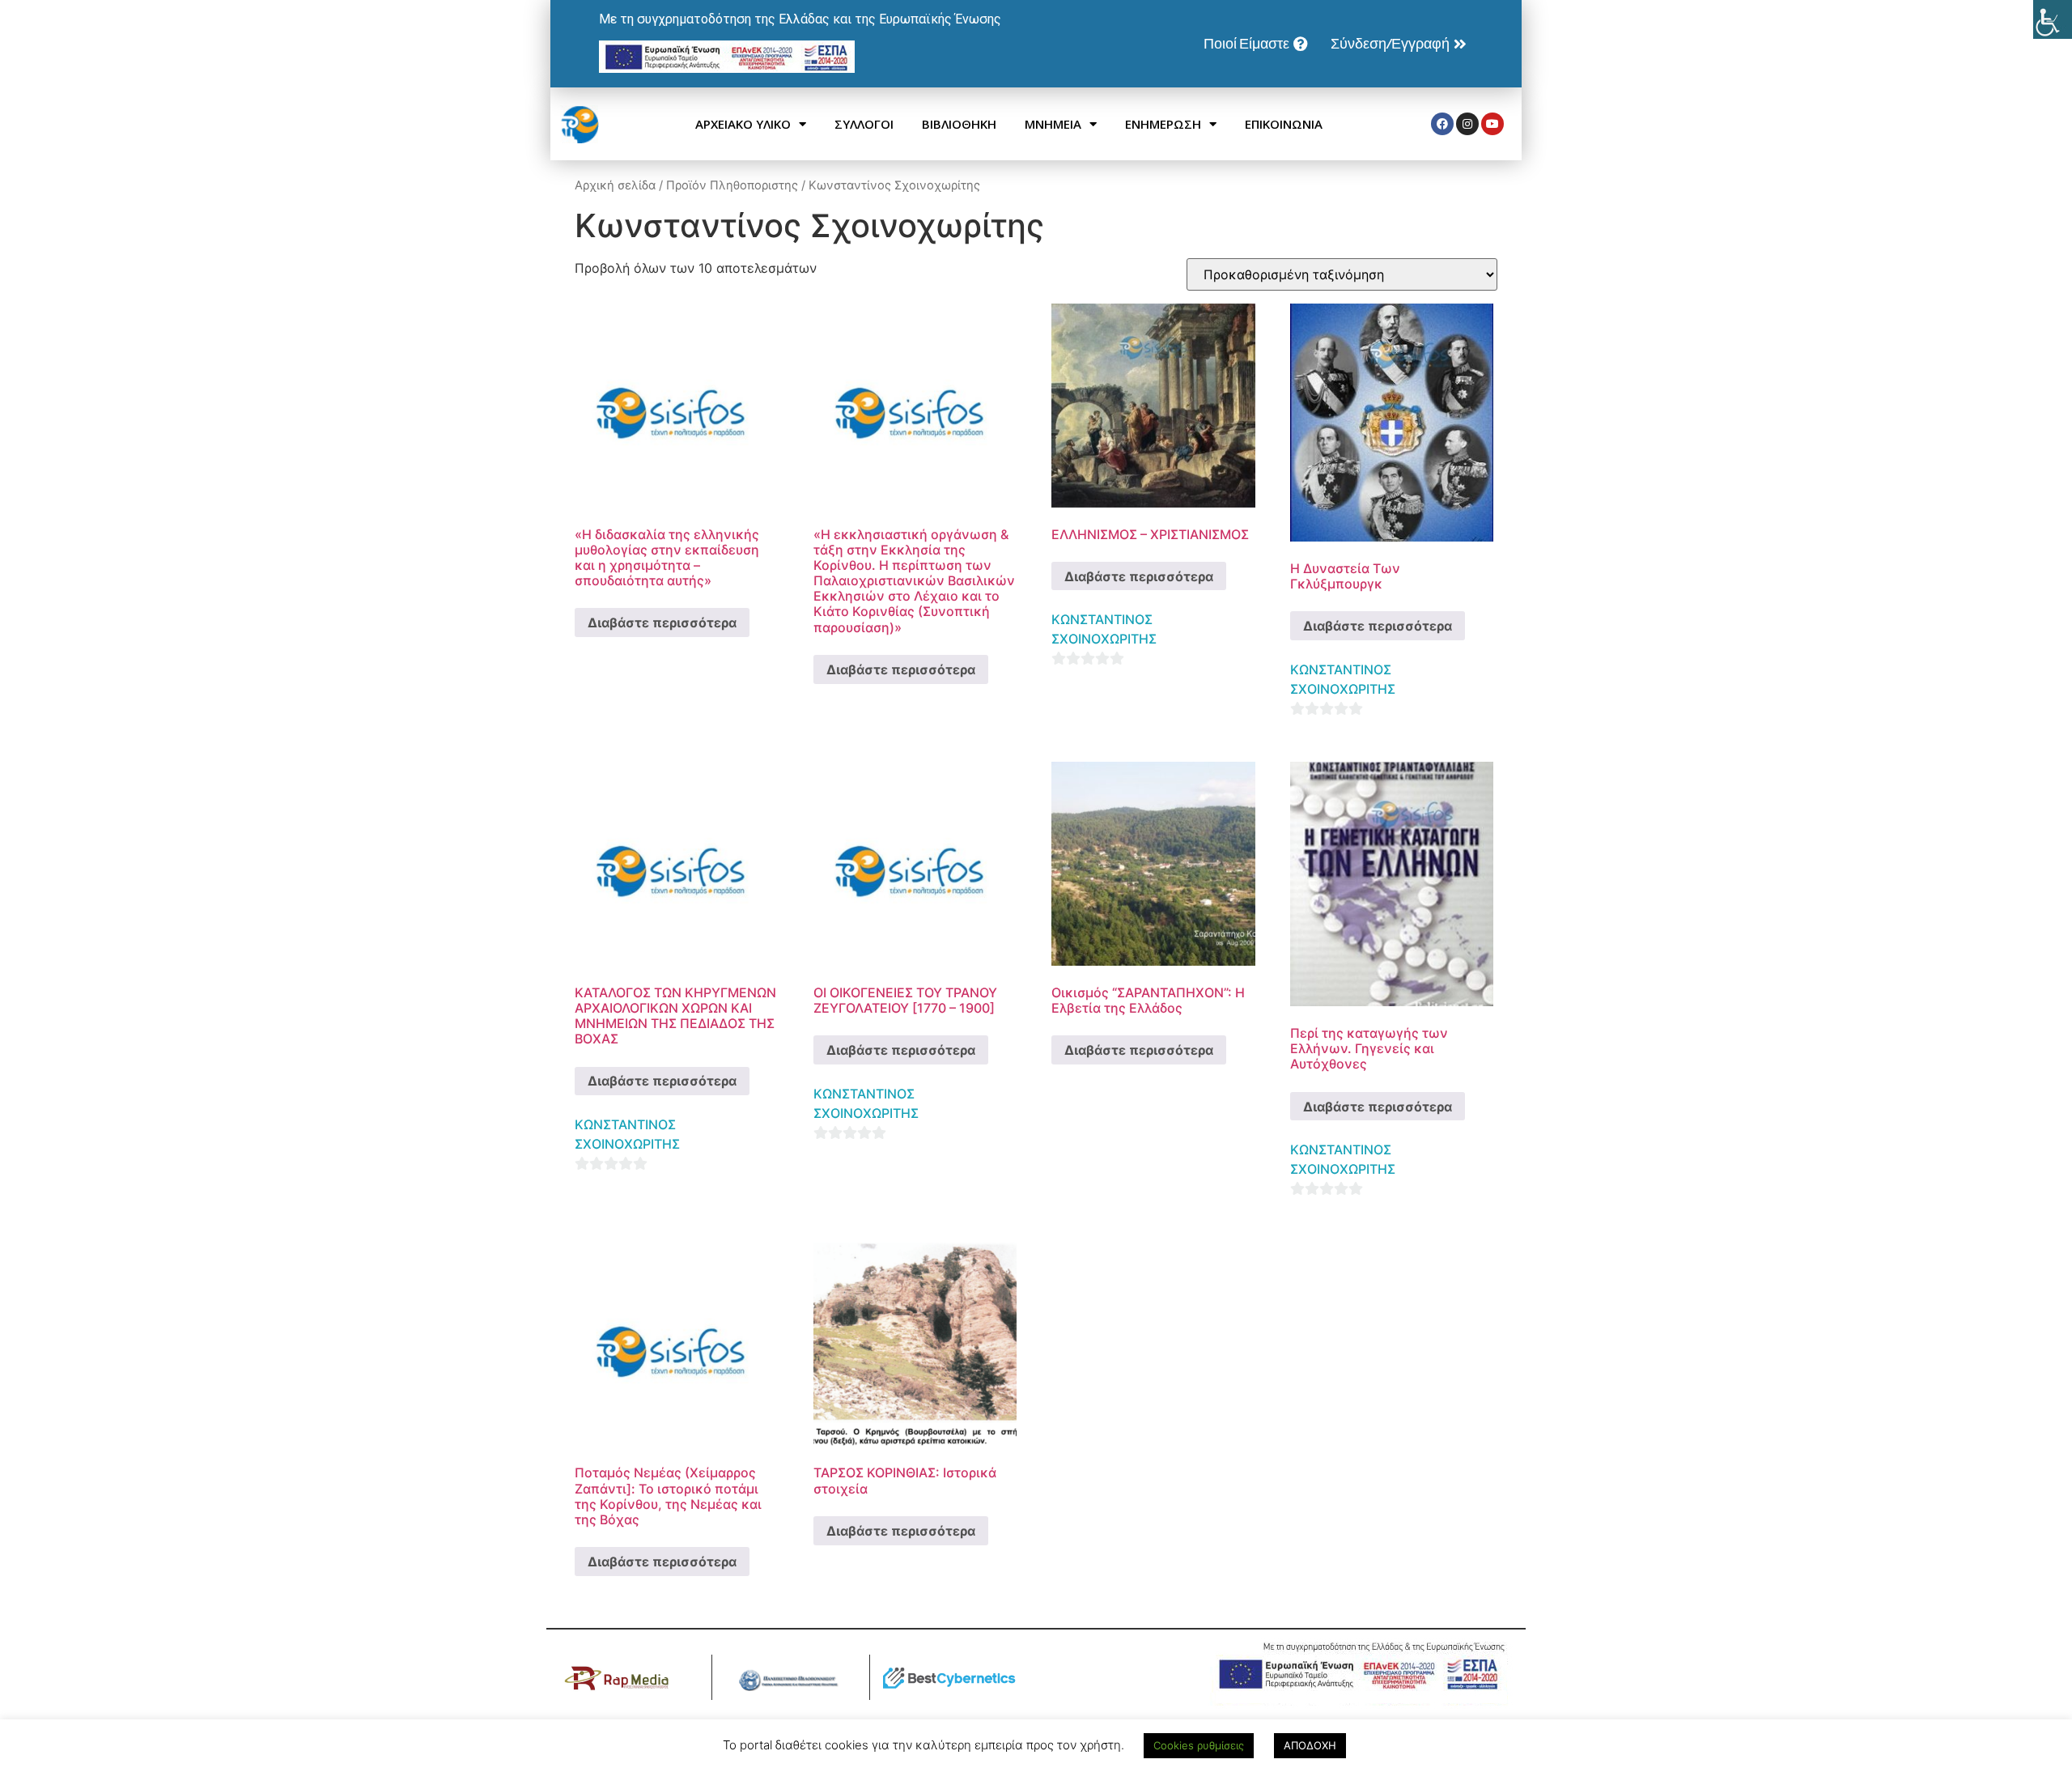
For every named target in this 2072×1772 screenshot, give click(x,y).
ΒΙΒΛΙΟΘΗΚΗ (959, 124)
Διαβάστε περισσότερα (662, 623)
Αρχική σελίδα (615, 185)
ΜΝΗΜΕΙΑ (1053, 124)
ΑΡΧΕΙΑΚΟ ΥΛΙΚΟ (743, 124)
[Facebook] (1442, 124)
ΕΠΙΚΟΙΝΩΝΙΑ (1284, 124)
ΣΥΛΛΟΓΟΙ (864, 124)
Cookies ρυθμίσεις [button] (1199, 1745)
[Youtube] (1492, 124)
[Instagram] (1467, 124)
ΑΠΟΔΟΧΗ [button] (1310, 1745)
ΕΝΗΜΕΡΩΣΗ (1163, 124)
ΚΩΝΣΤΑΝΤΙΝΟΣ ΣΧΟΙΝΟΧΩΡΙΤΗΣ (1104, 629)
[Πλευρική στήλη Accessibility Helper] (2053, 19)
